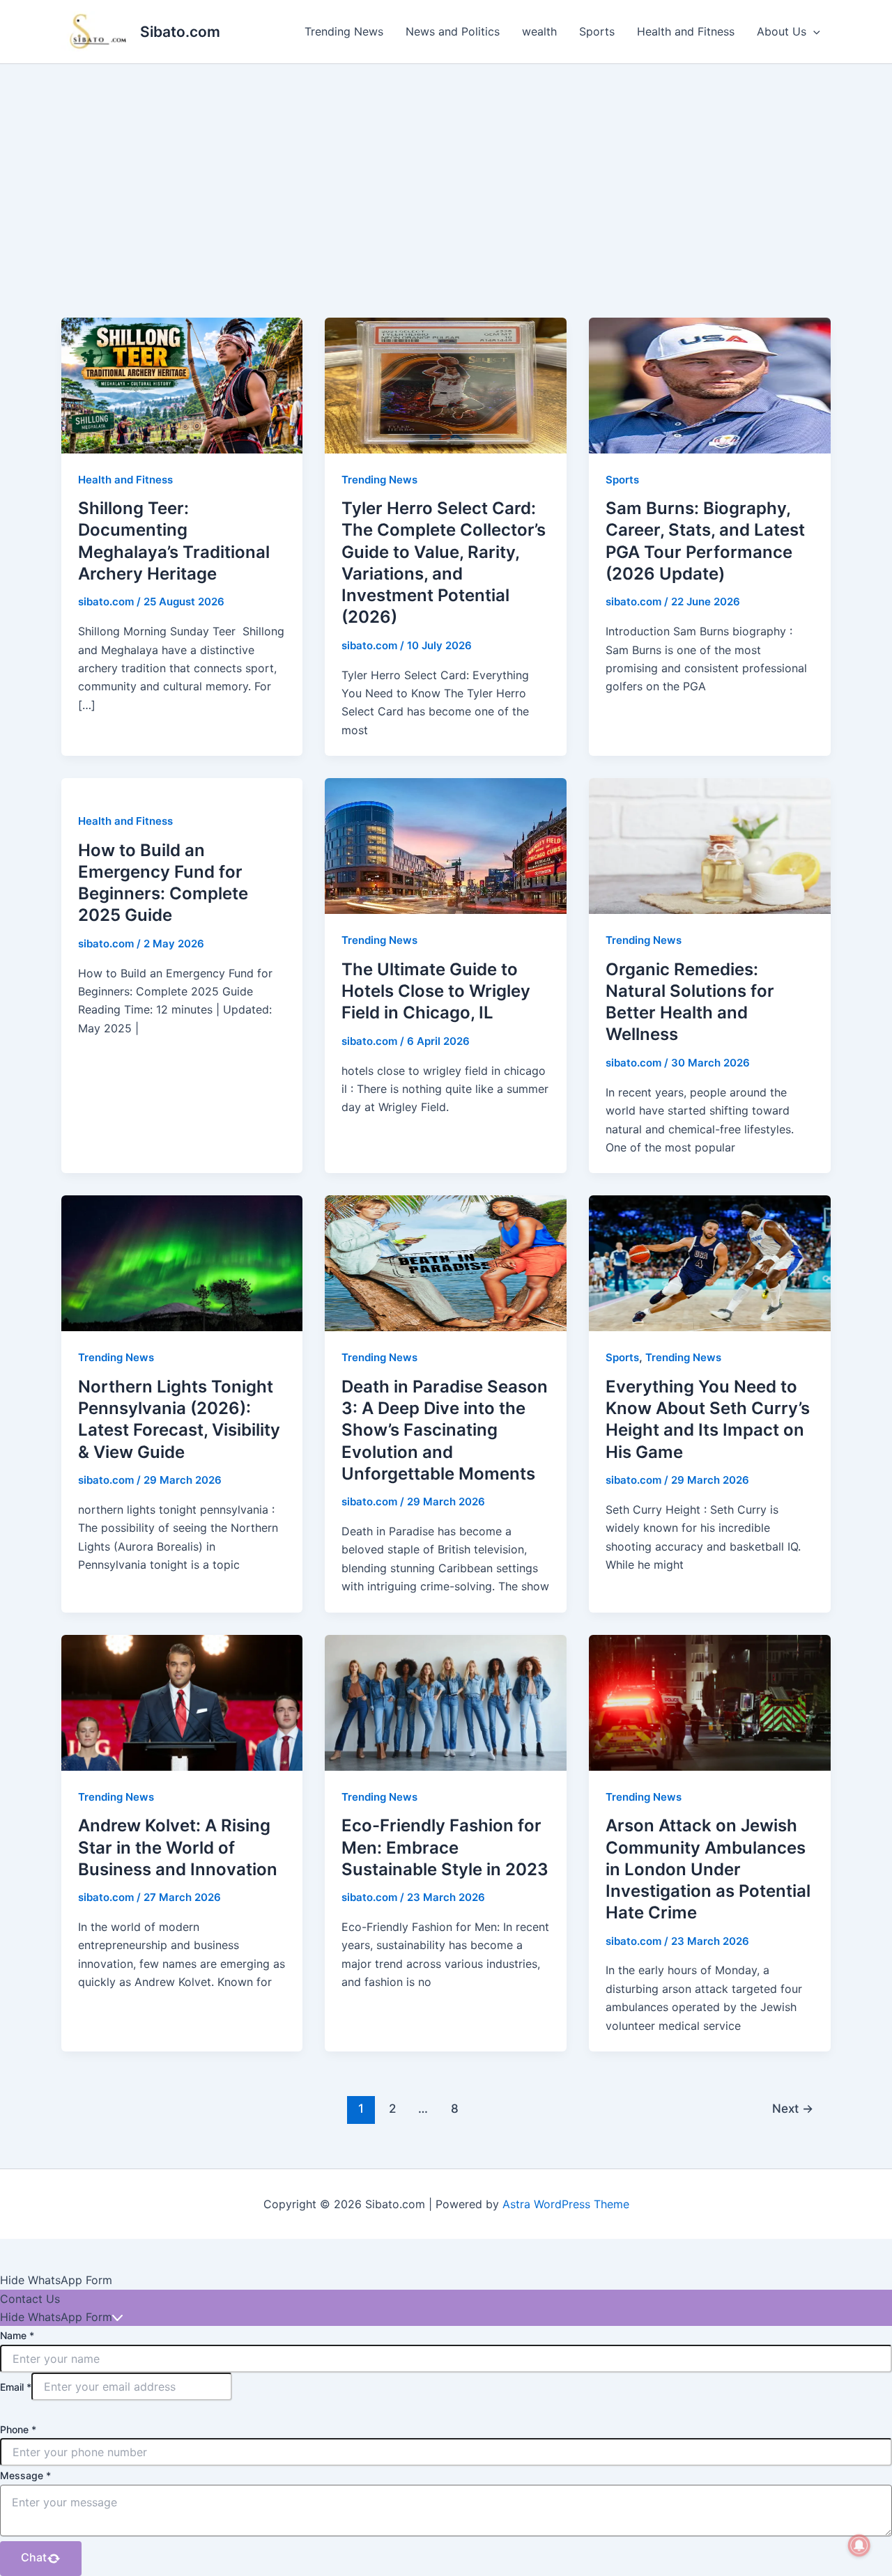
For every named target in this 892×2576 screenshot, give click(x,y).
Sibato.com (180, 32)
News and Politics (453, 31)
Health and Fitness (686, 31)
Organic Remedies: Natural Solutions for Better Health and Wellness (690, 1002)
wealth (539, 31)
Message (25, 2475)
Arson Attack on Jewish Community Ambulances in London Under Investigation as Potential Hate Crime (708, 1869)
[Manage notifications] (859, 2545)
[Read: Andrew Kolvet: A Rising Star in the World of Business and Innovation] (182, 1702)
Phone (18, 2429)
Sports (597, 31)
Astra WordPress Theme (566, 2204)
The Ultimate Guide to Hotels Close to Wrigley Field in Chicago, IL (436, 991)
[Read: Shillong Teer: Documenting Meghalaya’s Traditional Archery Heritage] (182, 385)
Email (16, 2387)
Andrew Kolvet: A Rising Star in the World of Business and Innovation (178, 1847)
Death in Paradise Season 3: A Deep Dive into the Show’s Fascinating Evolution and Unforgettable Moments (445, 1430)
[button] (813, 31)
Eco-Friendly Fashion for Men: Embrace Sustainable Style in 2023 (445, 1847)
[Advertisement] (446, 169)
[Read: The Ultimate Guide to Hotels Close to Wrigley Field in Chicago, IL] (446, 845)
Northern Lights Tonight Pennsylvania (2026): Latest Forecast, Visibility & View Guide (179, 1419)
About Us (782, 31)
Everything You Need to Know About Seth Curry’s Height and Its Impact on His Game (708, 1419)
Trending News (344, 31)
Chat (34, 2557)
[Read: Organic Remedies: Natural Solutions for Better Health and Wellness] (710, 845)
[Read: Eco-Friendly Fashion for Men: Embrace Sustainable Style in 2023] (446, 1702)
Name (17, 2335)
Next (793, 2108)
